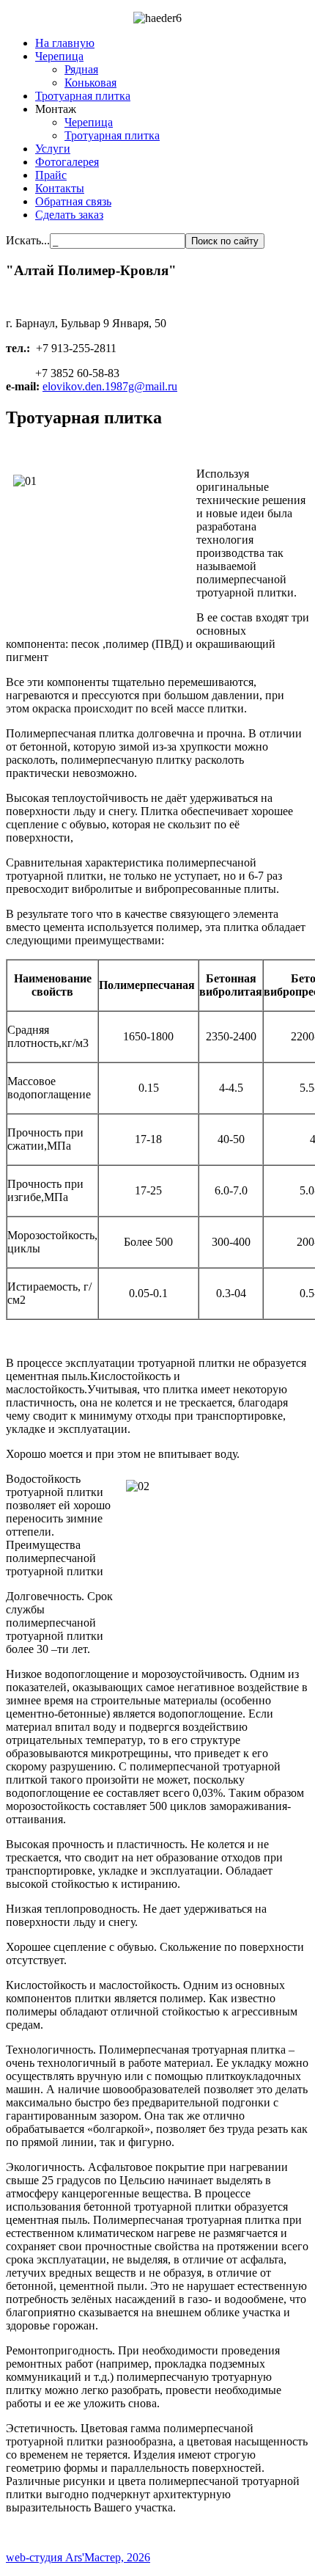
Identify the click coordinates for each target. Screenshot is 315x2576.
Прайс (51, 175)
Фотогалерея (67, 162)
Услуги (53, 149)
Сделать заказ (69, 215)
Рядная (81, 69)
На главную (65, 43)
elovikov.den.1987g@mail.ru (110, 386)
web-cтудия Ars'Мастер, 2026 (78, 2557)
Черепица (59, 56)
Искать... (28, 240)
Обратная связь (73, 201)
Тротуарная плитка (83, 96)
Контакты (60, 188)
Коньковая (90, 83)
